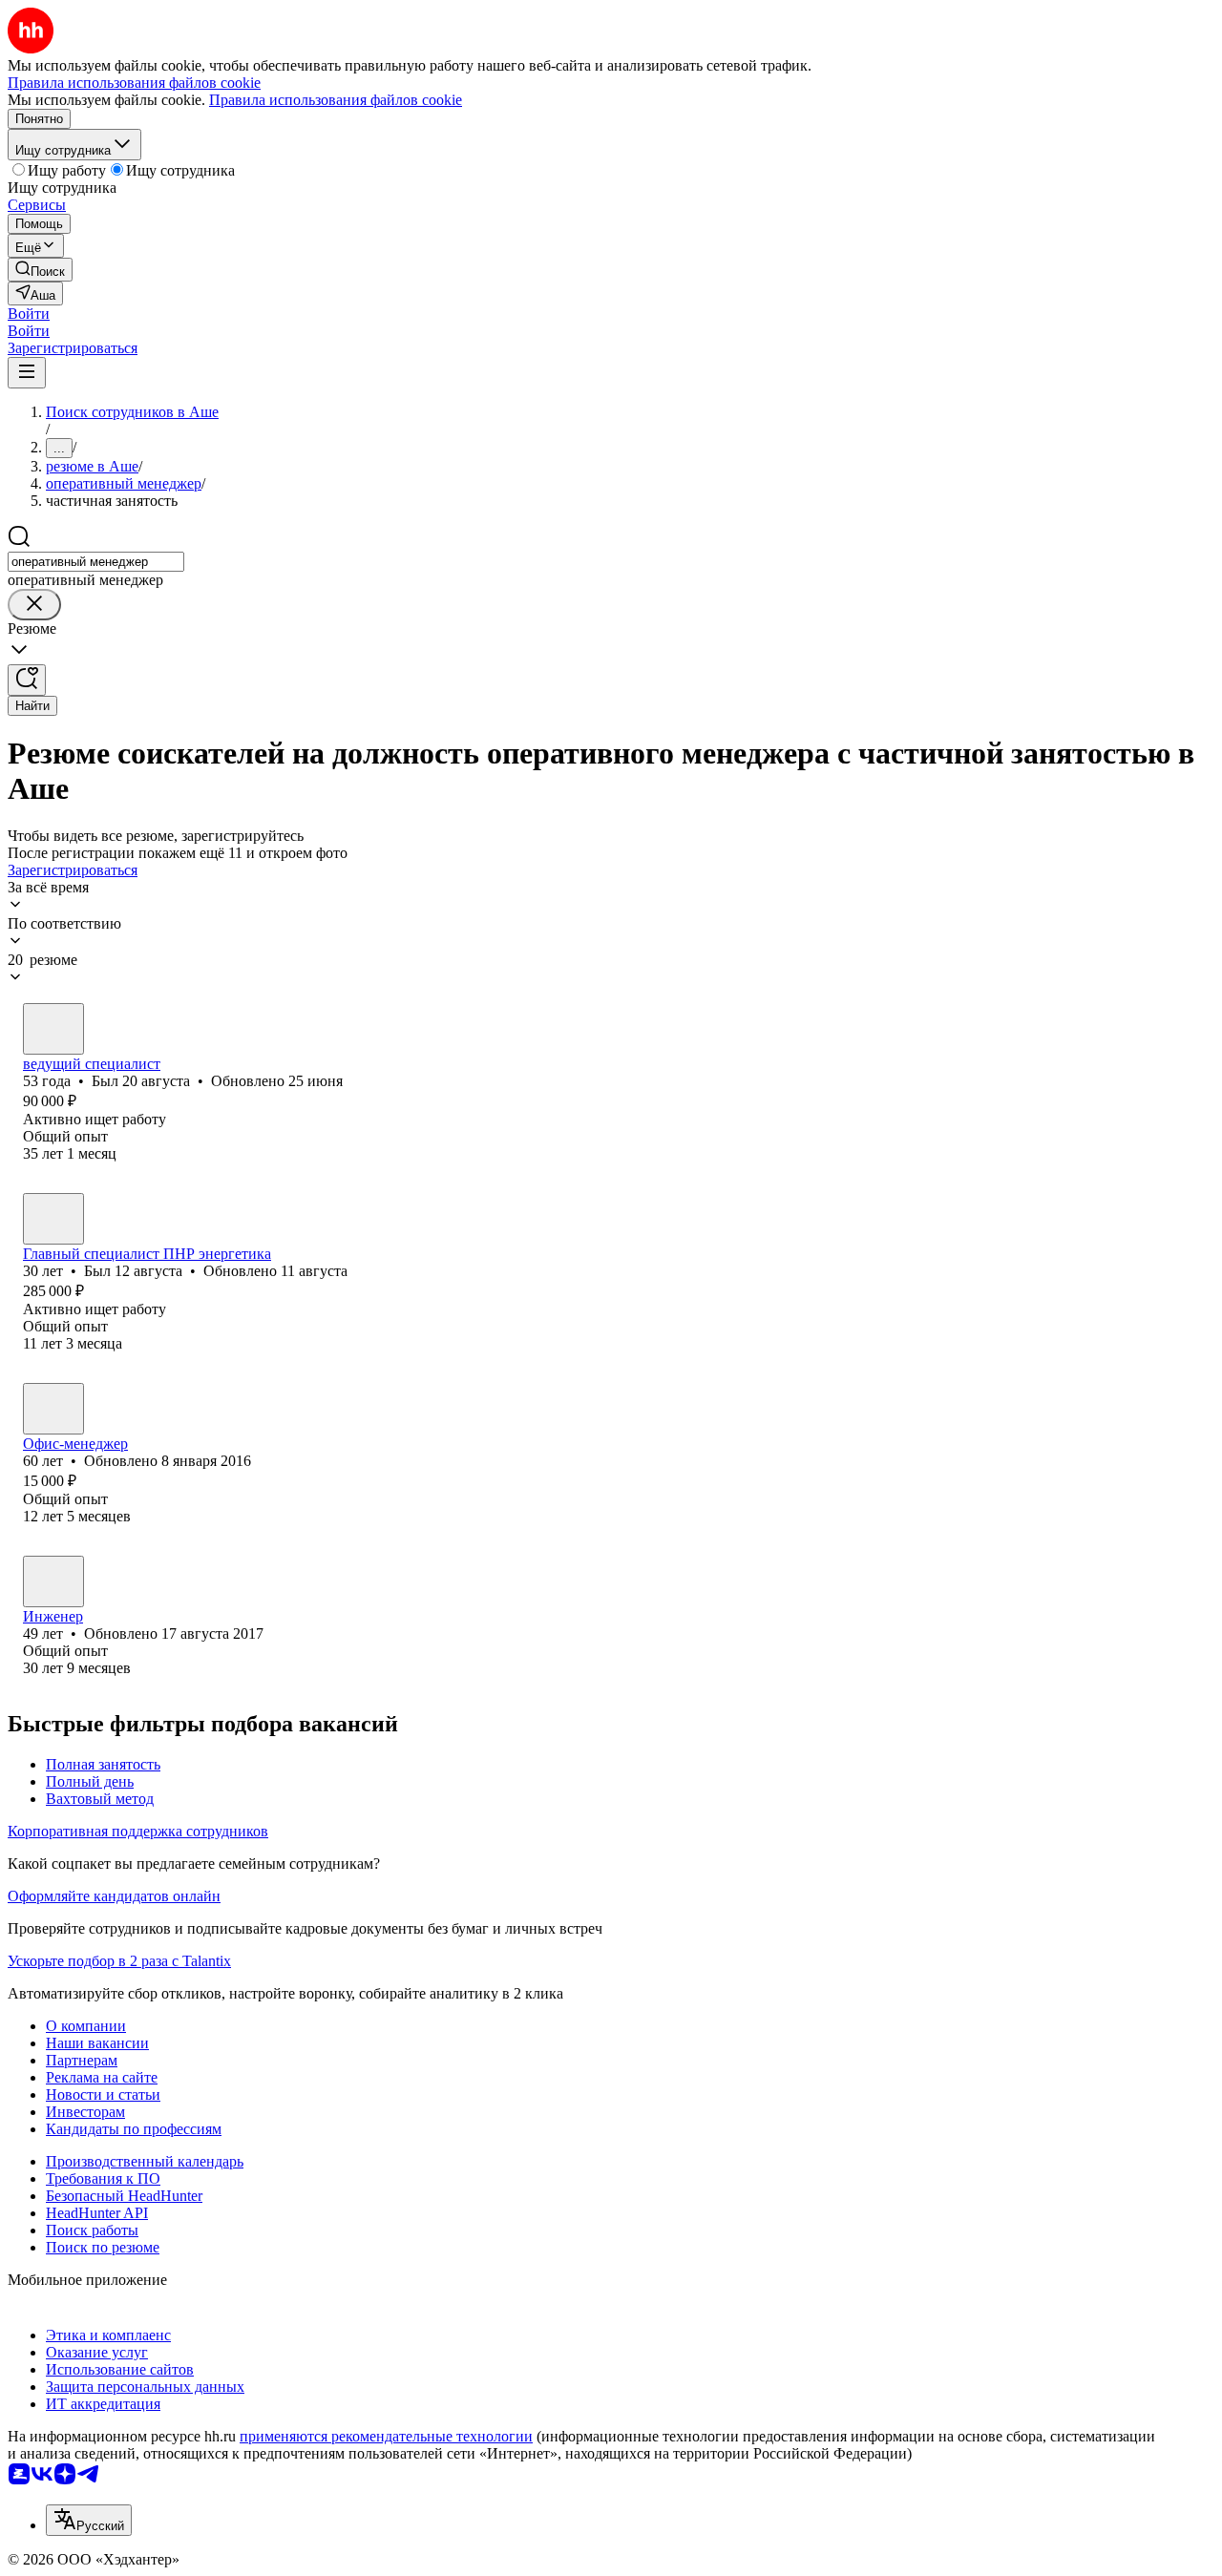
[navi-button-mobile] (27, 373)
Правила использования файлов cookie (336, 100)
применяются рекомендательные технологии (386, 2436)
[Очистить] (34, 605)
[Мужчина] (53, 1029)
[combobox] (96, 562)
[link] (40, 270)
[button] (29, 314)
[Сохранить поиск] (27, 680)
